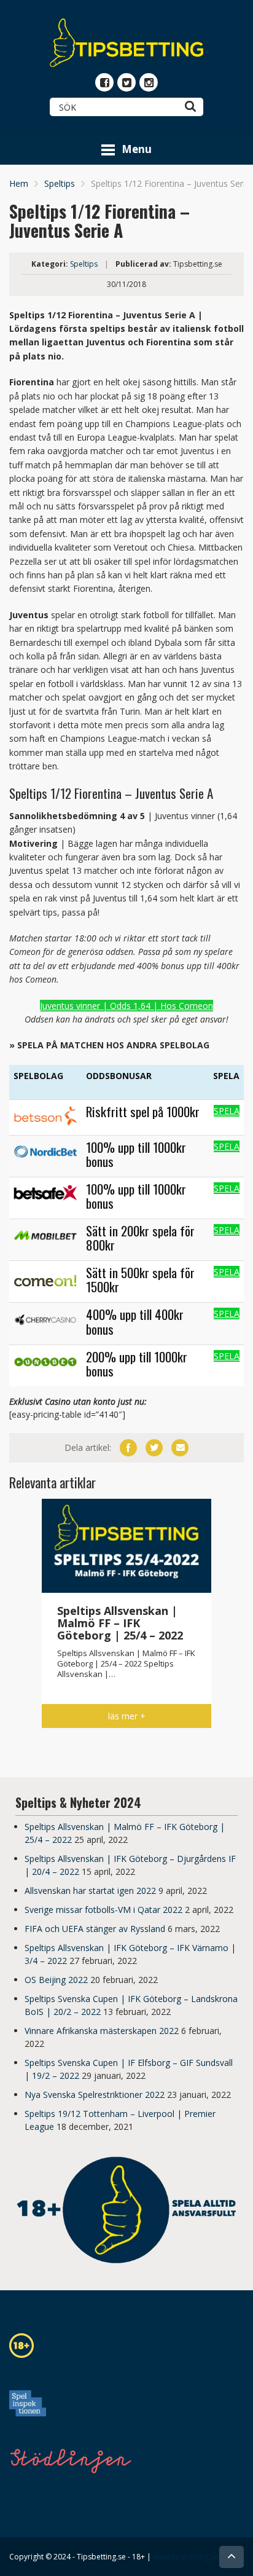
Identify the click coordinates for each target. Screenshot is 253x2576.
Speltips (60, 183)
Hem (19, 183)
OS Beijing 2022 (56, 1980)
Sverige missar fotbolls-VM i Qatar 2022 (103, 1910)
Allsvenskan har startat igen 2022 (90, 1891)
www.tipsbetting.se (186, 2557)
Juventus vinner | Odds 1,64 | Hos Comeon (126, 1006)
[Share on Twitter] (154, 1448)
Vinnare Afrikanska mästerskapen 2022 (102, 2031)
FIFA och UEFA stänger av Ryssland (95, 1929)
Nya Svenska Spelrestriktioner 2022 (95, 2095)
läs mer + (127, 1716)
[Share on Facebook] (128, 1448)
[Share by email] (180, 1448)
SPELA (227, 1111)
